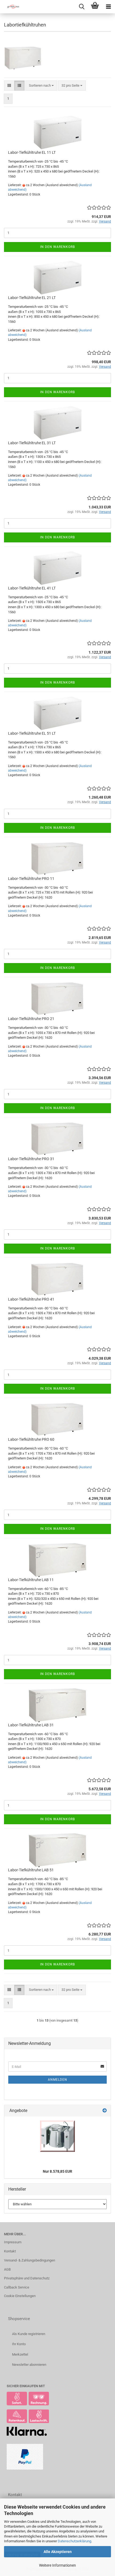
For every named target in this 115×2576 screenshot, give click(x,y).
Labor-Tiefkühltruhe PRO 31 (31, 1159)
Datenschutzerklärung (74, 2541)
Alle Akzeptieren (58, 2552)
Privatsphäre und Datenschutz (27, 2278)
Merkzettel (20, 2354)
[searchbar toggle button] (82, 7)
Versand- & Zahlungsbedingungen (30, 2260)
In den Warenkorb (57, 247)
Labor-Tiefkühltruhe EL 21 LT (32, 298)
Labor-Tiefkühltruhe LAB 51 (31, 1870)
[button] (9, 86)
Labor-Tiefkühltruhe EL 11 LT (32, 152)
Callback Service (17, 2287)
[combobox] (41, 86)
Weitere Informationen (57, 2565)
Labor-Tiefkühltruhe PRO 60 (31, 1439)
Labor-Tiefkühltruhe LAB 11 (31, 1580)
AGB (7, 2269)
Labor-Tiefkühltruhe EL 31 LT (32, 443)
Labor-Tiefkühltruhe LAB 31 (31, 1725)
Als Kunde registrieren (29, 2334)
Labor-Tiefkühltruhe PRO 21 (31, 1019)
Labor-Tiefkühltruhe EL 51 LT (32, 733)
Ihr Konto (19, 2344)
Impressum (13, 2242)
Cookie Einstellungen (20, 2296)
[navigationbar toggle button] (108, 7)
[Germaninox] (11, 7)
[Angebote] (105, 2111)
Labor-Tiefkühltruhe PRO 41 (31, 1299)
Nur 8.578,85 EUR (57, 2171)
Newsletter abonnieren (29, 2365)
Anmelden (57, 2080)
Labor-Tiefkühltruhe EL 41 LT (32, 588)
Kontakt (10, 2251)
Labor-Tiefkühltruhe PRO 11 (31, 879)
